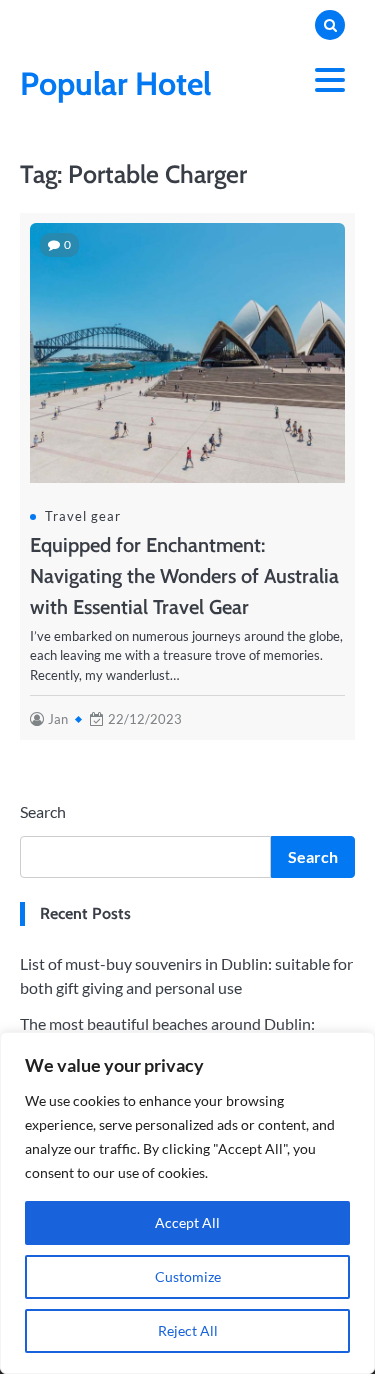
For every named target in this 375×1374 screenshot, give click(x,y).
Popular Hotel (115, 83)
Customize (188, 1276)
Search (43, 811)
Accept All (187, 1222)
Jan (58, 719)
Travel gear (83, 516)
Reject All (188, 1330)
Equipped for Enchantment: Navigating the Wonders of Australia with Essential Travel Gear (184, 576)
